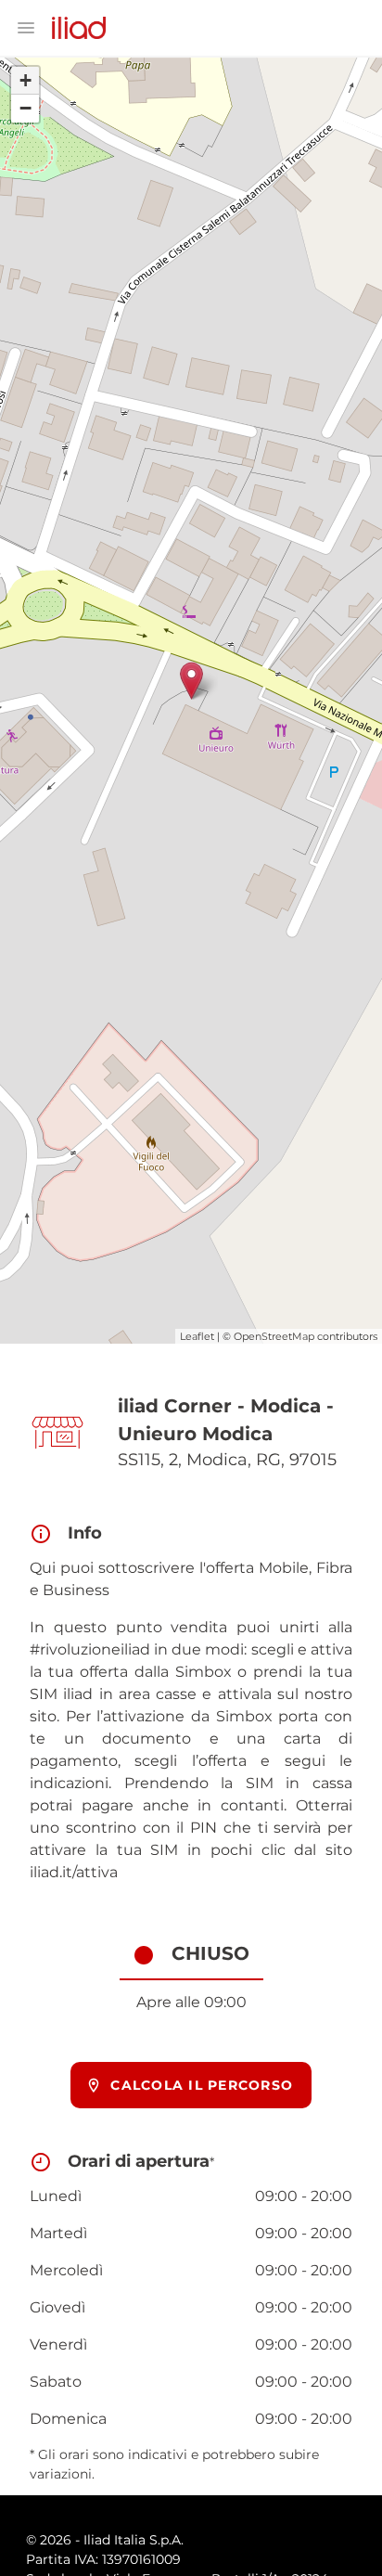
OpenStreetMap (274, 1336)
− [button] (25, 108)
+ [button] (25, 80)
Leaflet (197, 1336)
